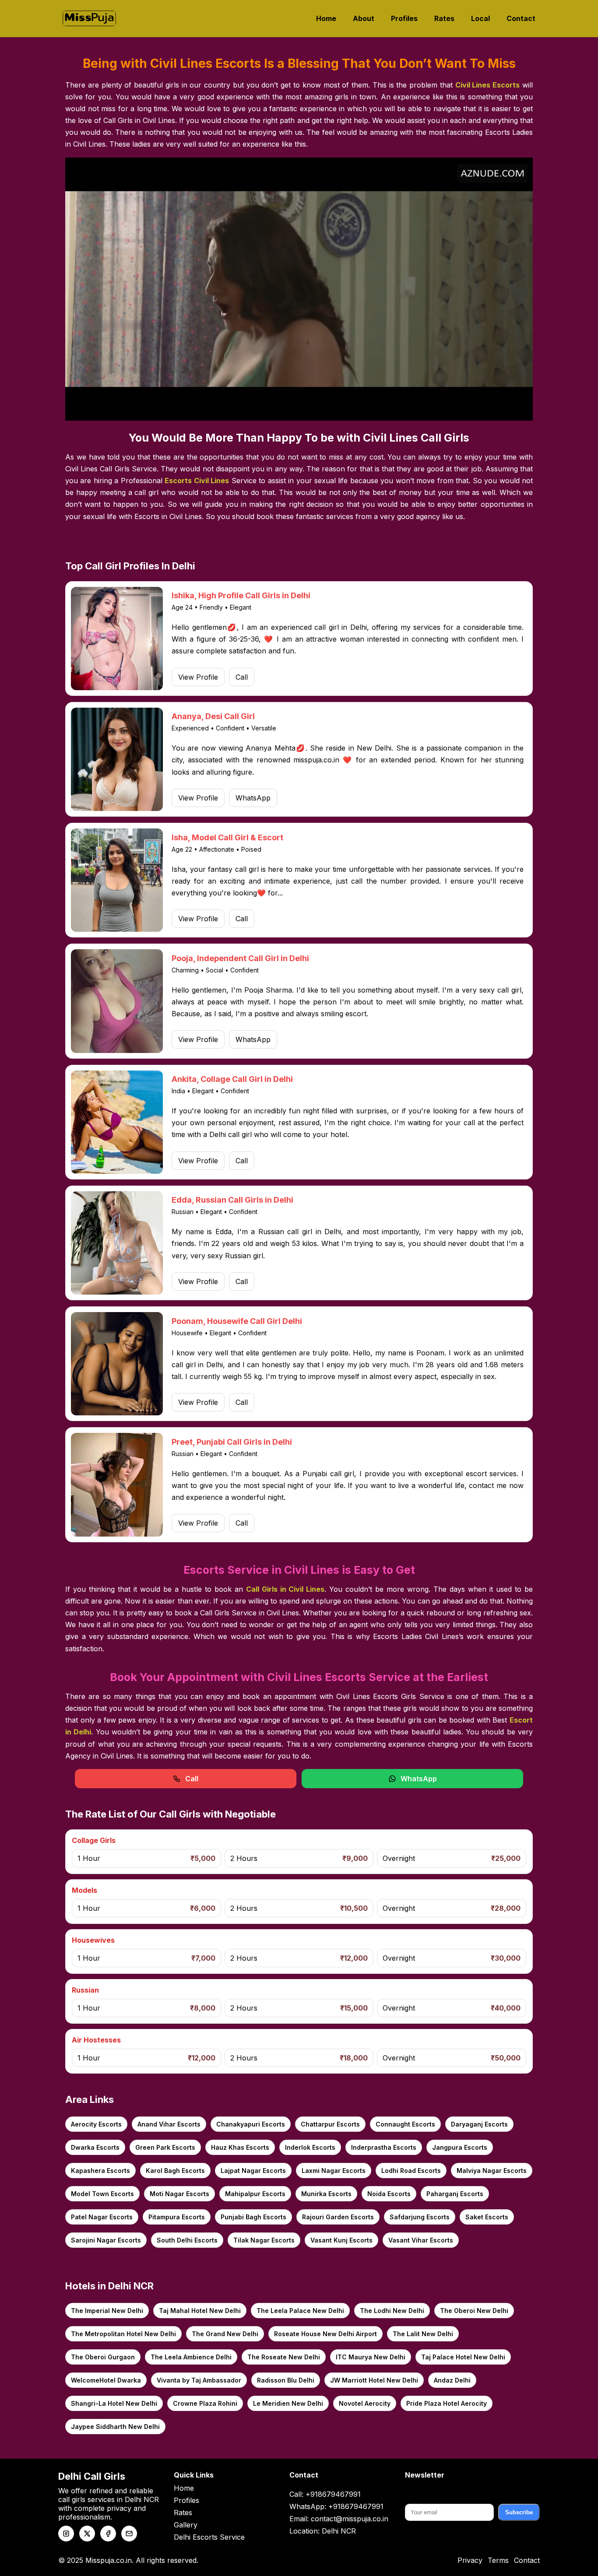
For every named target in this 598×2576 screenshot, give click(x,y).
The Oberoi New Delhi (474, 2311)
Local (480, 18)
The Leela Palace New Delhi (300, 2311)
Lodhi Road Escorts (411, 2171)
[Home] (89, 18)
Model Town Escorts (102, 2194)
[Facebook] (108, 2534)
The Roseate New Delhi (284, 2357)
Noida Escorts (389, 2194)
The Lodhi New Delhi (392, 2311)
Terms (498, 2560)
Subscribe (519, 2512)
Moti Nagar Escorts (179, 2194)
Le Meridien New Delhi (288, 2403)
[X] (87, 2534)
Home (326, 18)
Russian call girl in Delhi (300, 1232)
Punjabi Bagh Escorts (253, 2217)
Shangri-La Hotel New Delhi (114, 2403)
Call (242, 677)
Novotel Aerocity (365, 2403)
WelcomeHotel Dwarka (106, 2380)
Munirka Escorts (326, 2194)
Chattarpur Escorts (330, 2124)
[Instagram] (66, 2534)
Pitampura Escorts (177, 2217)
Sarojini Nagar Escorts (106, 2240)
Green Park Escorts (165, 2147)
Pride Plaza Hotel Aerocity (447, 2403)
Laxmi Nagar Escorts (334, 2171)
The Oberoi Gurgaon (103, 2357)
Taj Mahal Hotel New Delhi (200, 2311)
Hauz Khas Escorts (240, 2147)
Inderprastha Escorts (384, 2147)
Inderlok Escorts (310, 2147)
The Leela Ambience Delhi (191, 2357)
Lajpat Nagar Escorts (253, 2171)
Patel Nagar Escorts (102, 2217)
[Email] (129, 2534)
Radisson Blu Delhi (286, 2380)
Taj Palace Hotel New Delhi (463, 2357)
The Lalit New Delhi (423, 2334)
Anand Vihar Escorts (169, 2124)
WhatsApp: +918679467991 (336, 2506)
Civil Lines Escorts (488, 85)
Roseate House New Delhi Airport (325, 2334)
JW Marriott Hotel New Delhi (374, 2380)
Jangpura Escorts (460, 2147)
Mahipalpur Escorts (255, 2194)
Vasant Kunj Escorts (341, 2240)
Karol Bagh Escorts (175, 2171)
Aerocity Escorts (96, 2124)
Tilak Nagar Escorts (264, 2240)
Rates (444, 18)
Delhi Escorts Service (209, 2537)
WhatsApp (253, 798)
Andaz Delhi (452, 2380)
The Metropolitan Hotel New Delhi (123, 2334)
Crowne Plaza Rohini (205, 2403)
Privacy (470, 2560)
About (364, 18)
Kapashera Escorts (100, 2171)
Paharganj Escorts (455, 2194)
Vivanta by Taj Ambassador (199, 2380)
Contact (521, 18)
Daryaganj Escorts (479, 2124)
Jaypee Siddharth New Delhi (115, 2427)
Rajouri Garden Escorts (338, 2217)
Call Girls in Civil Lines (285, 1589)
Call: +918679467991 (325, 2494)
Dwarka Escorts (95, 2147)
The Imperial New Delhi (107, 2311)
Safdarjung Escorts (420, 2217)
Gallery (186, 2525)
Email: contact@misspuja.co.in (339, 2519)
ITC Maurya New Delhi (371, 2357)
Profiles (404, 18)
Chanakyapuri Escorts (251, 2124)
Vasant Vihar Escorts (421, 2240)
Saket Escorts (487, 2217)
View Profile (198, 677)
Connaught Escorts (405, 2124)
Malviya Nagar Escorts (492, 2171)
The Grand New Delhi (225, 2334)
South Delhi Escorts (187, 2240)
